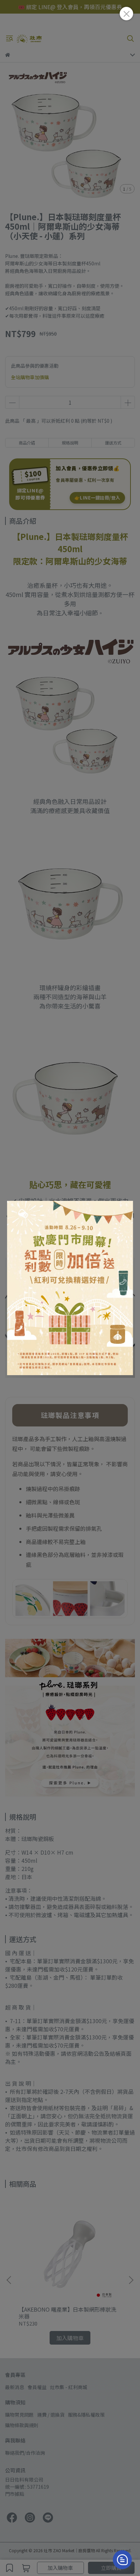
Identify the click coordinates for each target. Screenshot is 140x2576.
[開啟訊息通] (122, 2560)
